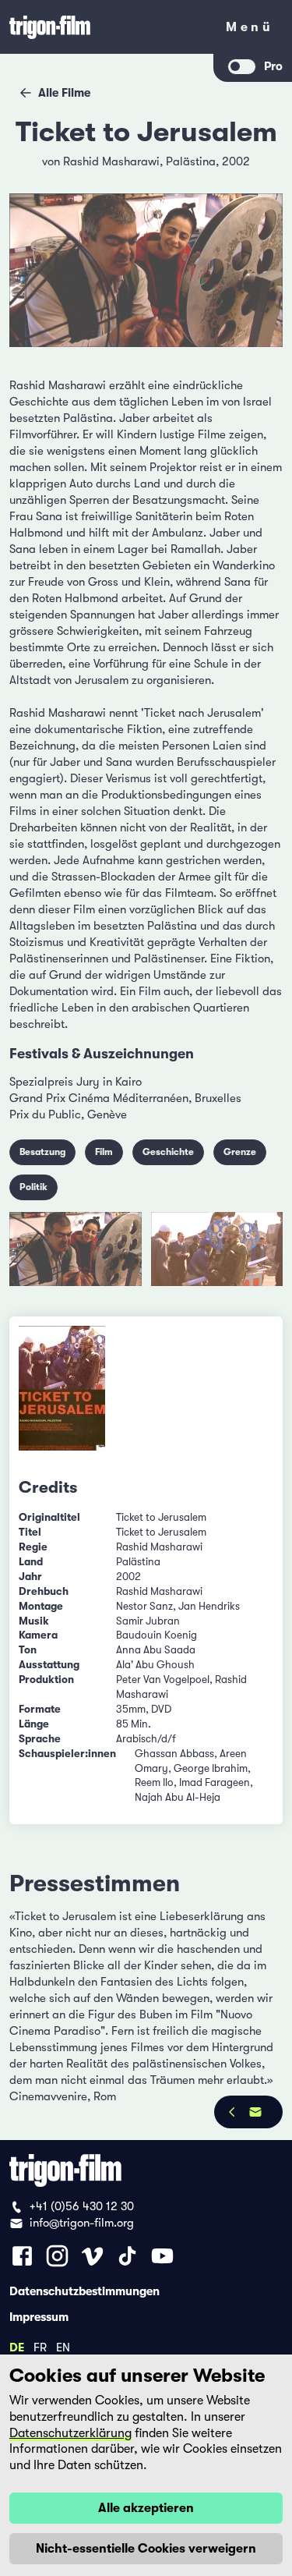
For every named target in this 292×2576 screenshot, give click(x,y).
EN (63, 2347)
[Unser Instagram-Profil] (57, 2256)
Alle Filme (64, 93)
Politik (33, 1187)
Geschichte (168, 1152)
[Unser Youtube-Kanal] (162, 2256)
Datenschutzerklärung (70, 2433)
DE (17, 2347)
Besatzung (42, 1152)
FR (40, 2347)
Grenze (240, 1152)
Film (104, 1152)
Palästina (191, 161)
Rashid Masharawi (111, 161)
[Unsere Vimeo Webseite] (92, 2256)
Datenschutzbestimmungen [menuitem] (84, 2291)
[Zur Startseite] (107, 27)
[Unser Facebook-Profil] (22, 2256)
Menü (250, 30)
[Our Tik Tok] (127, 2256)
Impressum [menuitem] (39, 2316)
